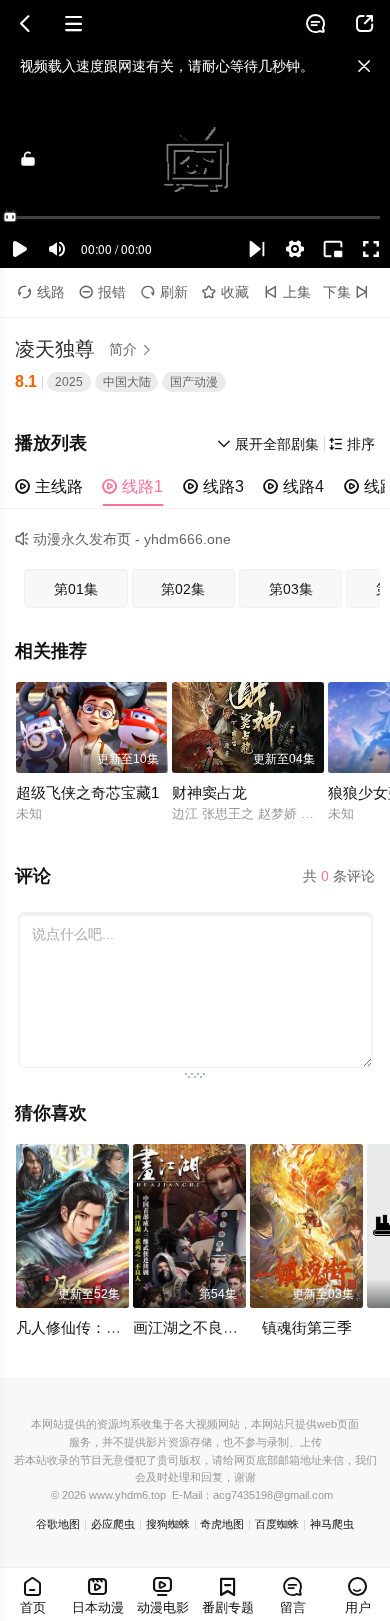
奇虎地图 (222, 1524)
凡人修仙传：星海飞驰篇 (98, 1328)
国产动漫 (194, 381)
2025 (69, 381)
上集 (287, 292)
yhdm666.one (187, 539)
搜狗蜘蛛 (168, 1524)
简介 (131, 349)
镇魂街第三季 (307, 1328)
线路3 (213, 486)
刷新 (164, 292)
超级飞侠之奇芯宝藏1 (87, 793)
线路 (41, 292)
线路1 (132, 486)
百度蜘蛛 (277, 1524)
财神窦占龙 (209, 793)
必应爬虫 (113, 1524)
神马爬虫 (332, 1524)
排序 (352, 444)
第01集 (76, 589)
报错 (102, 292)
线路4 (293, 486)
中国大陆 (127, 381)
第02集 (183, 589)
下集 (346, 292)
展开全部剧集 (268, 444)
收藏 (225, 292)
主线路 (49, 486)
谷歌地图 (58, 1524)
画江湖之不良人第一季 (208, 1328)
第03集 (291, 589)
